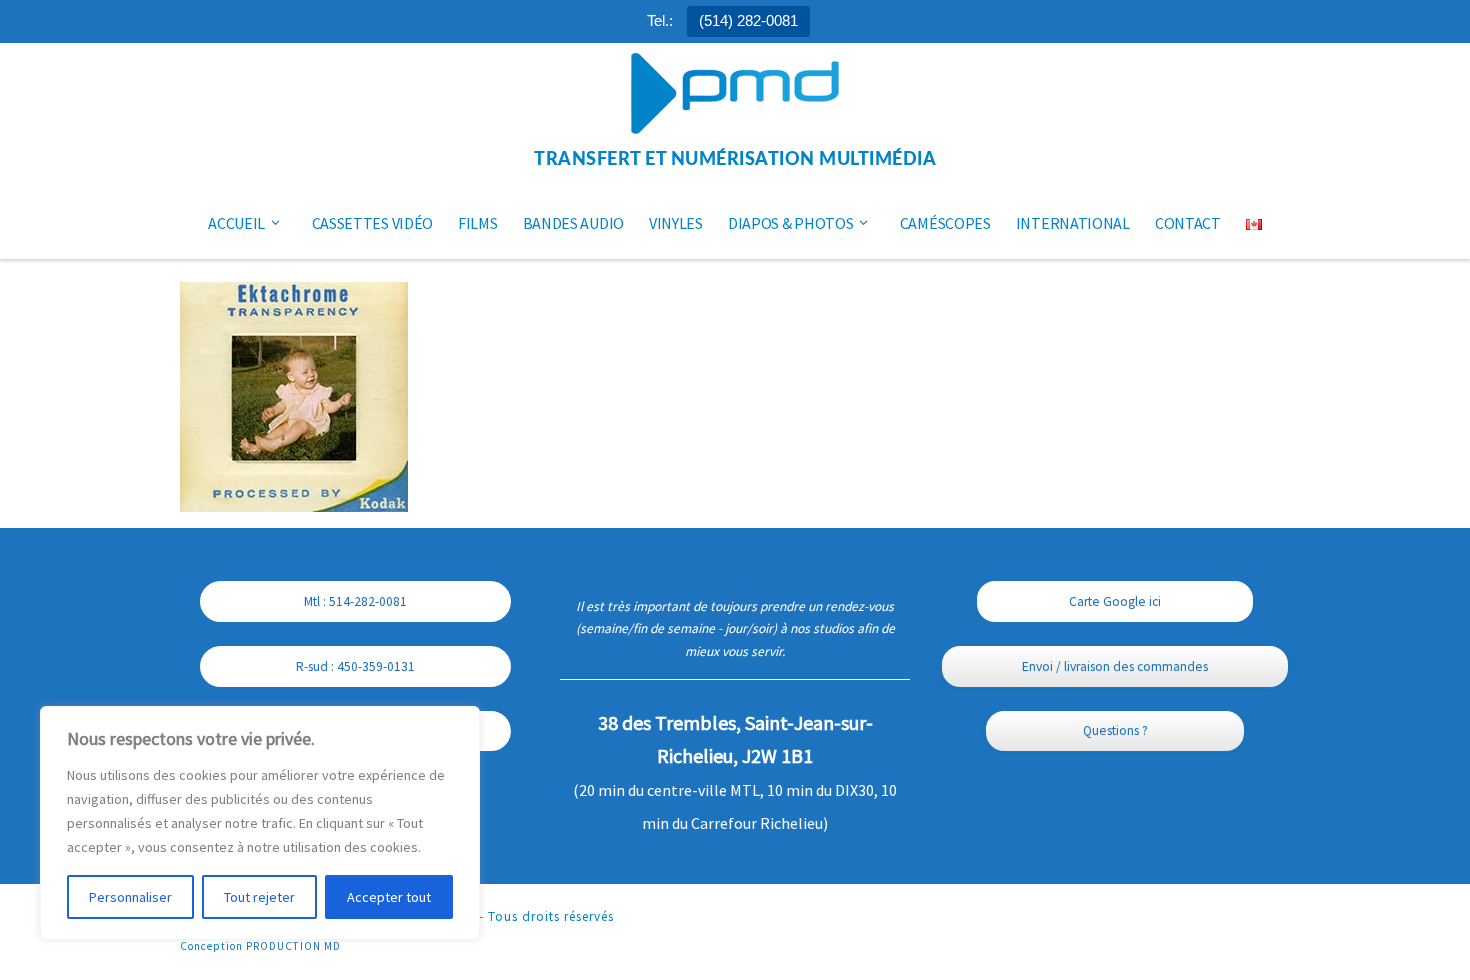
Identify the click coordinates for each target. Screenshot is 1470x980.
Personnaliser (130, 897)
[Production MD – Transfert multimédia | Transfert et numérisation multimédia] (735, 95)
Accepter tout (389, 897)
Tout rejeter (259, 897)
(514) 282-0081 (748, 20)
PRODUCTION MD (293, 946)
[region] (260, 823)
